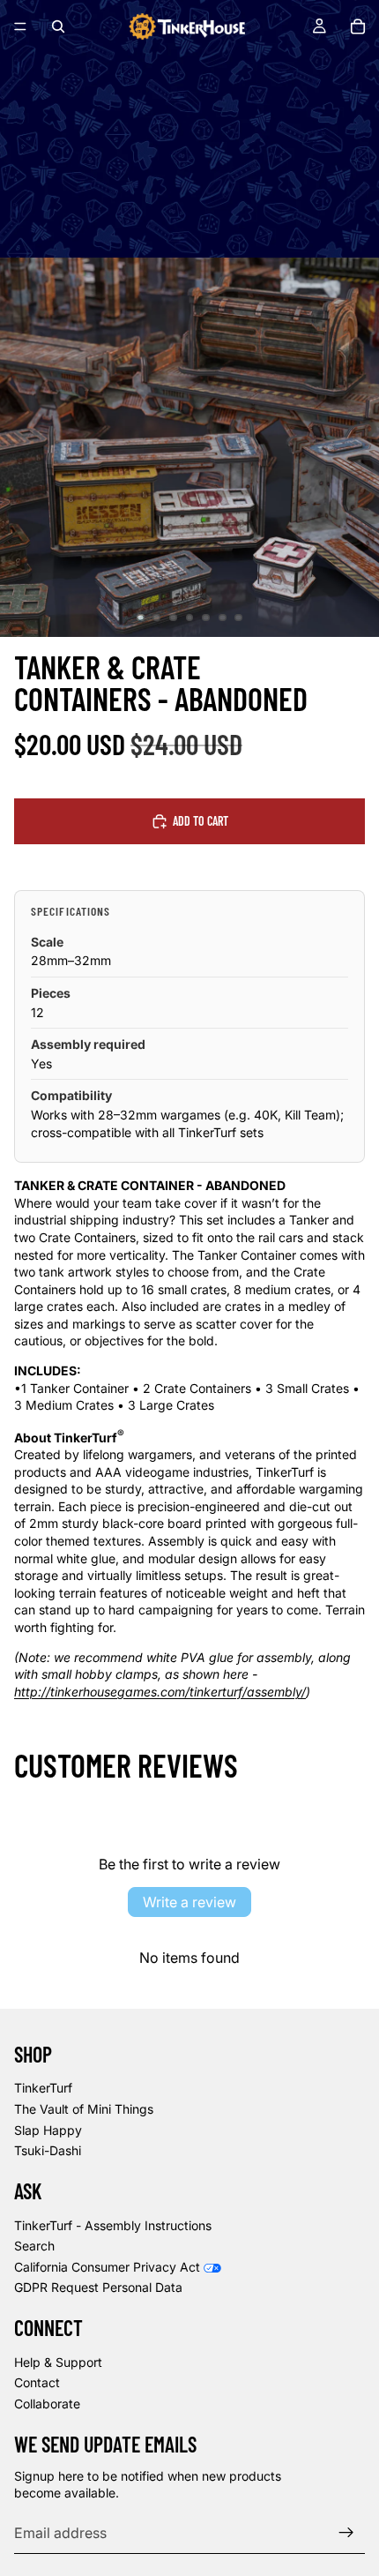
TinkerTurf (43, 2088)
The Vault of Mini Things (84, 2109)
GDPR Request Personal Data (98, 2287)
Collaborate (47, 2404)
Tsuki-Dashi (48, 2150)
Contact (37, 2382)
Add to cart (201, 821)
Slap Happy (48, 2130)
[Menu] (20, 26)
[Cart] (358, 26)
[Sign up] (346, 2533)
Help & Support (58, 2362)
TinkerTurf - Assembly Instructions (113, 2225)
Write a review (189, 1902)
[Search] (58, 26)
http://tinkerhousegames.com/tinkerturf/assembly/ (160, 1692)
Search (34, 2246)
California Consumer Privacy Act (107, 2267)
